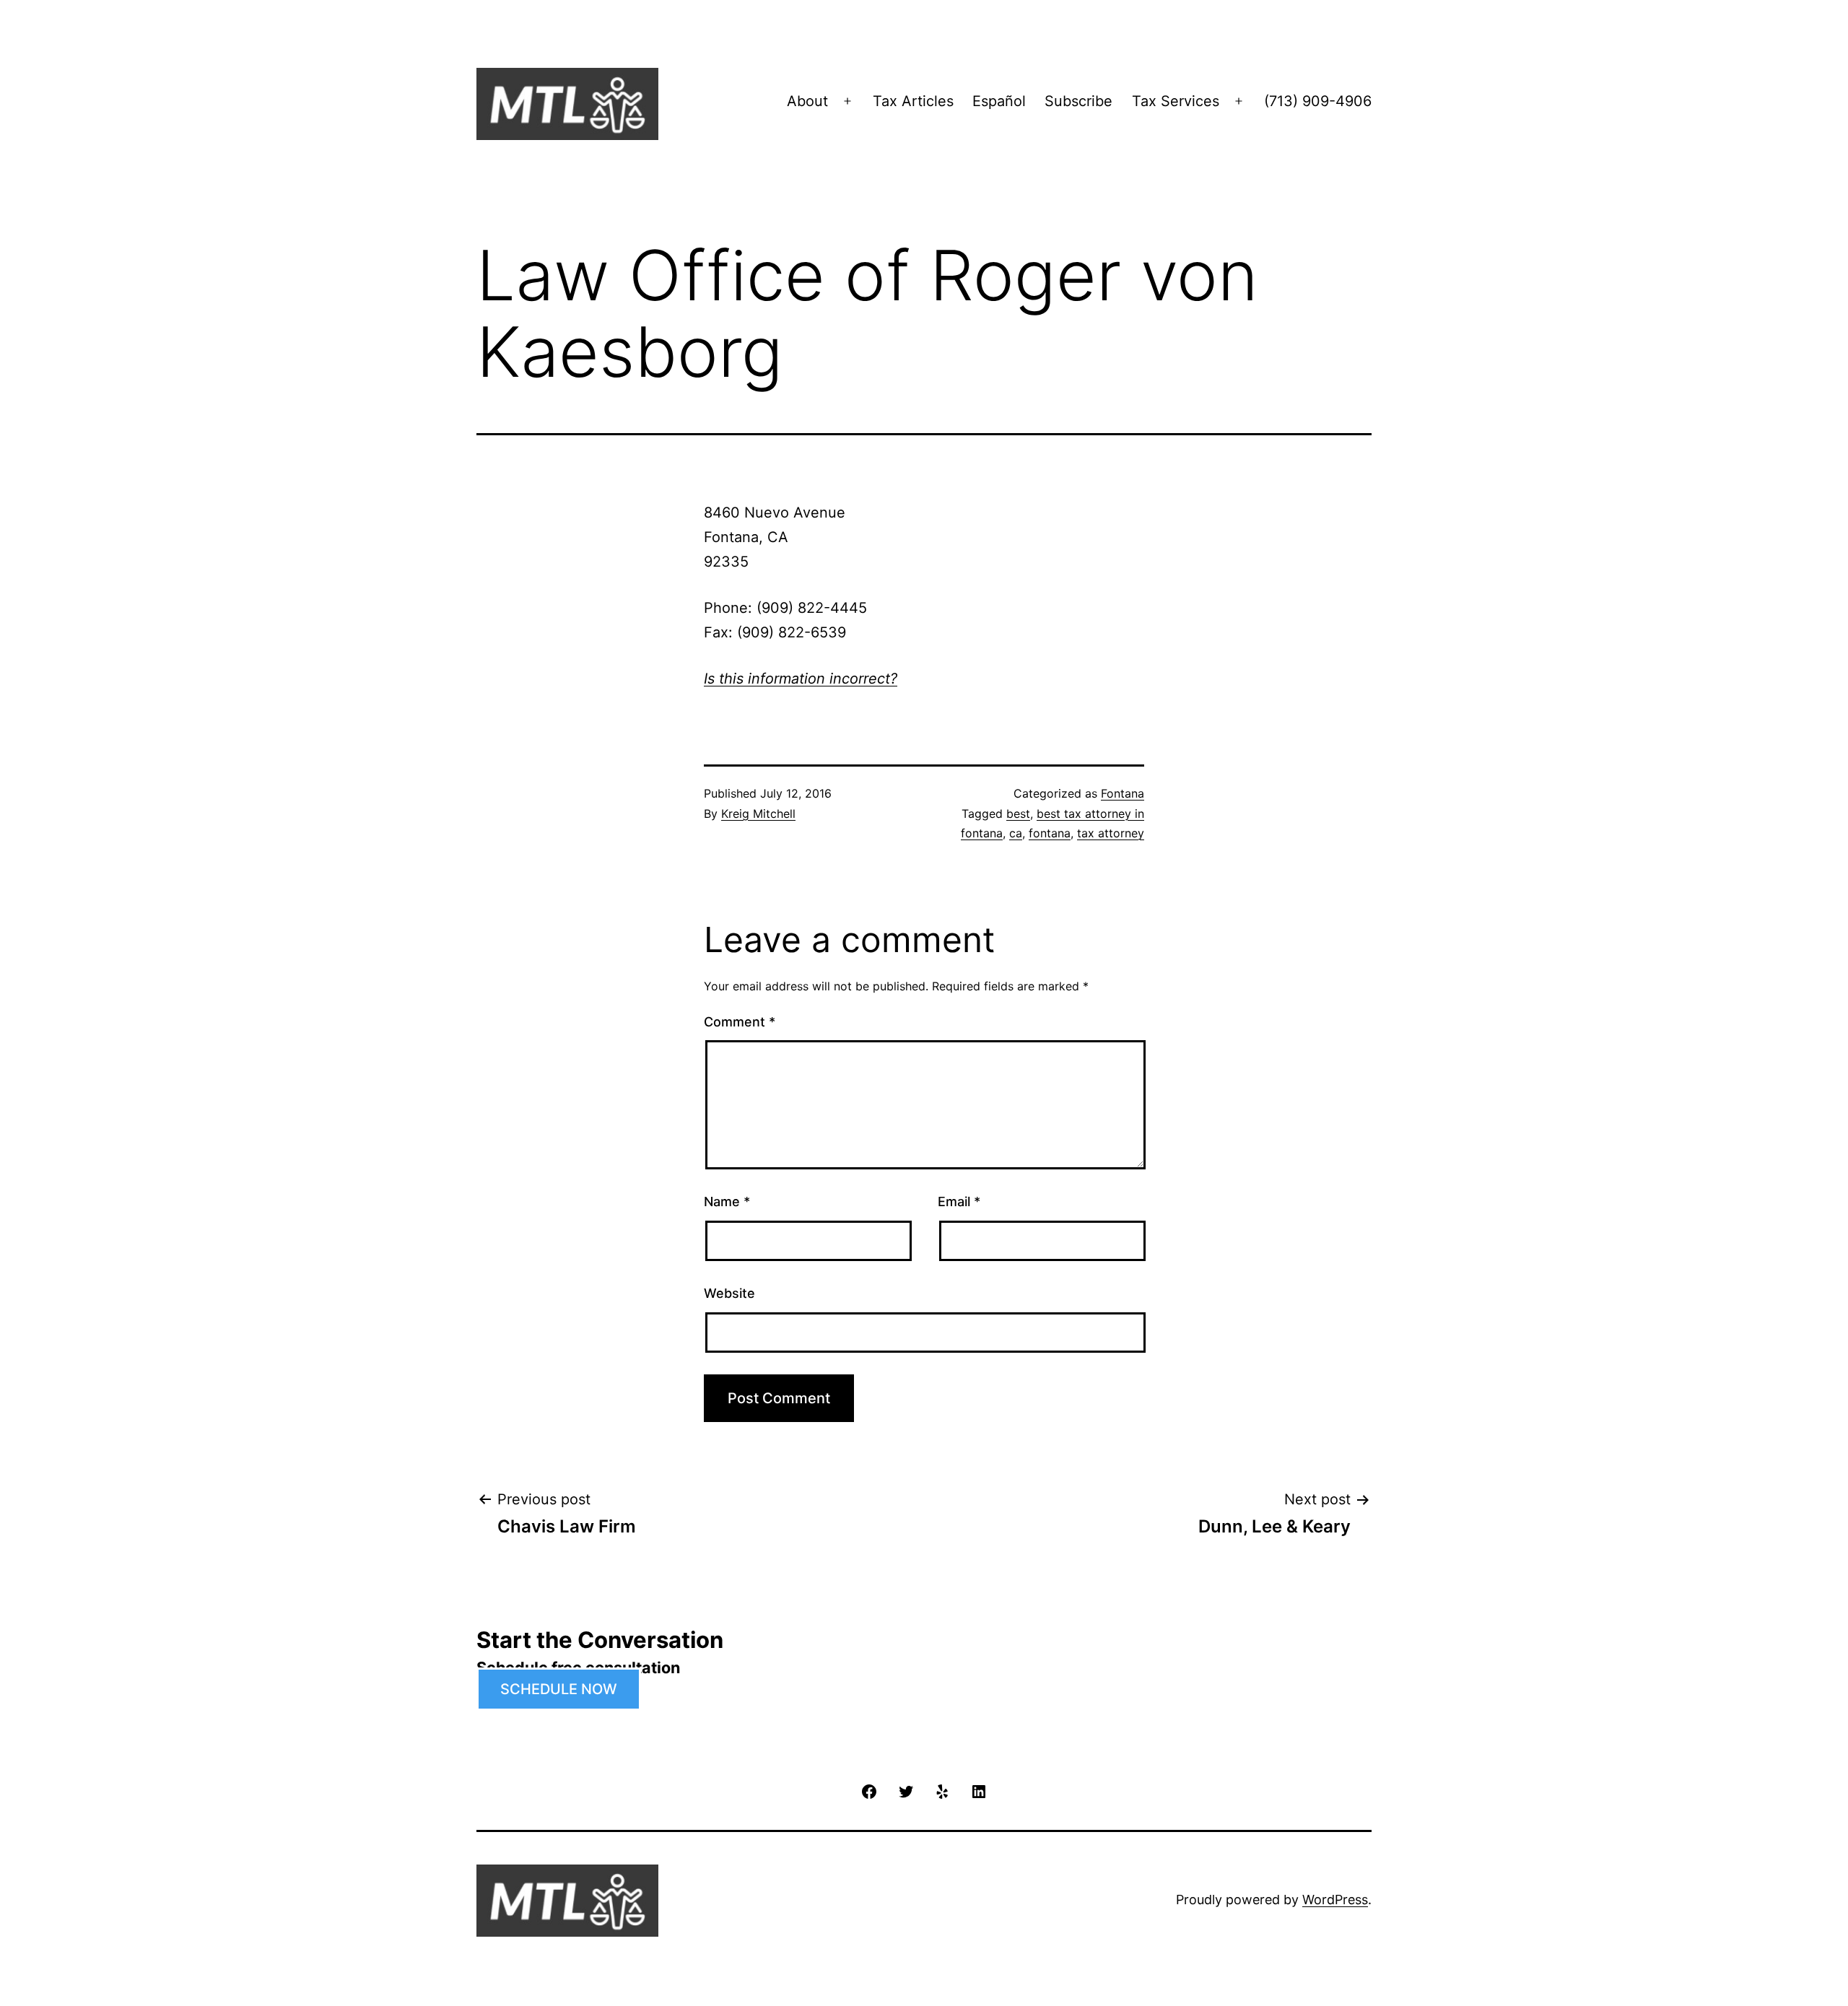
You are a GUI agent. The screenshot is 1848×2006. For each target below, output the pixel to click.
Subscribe (1078, 101)
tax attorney (1111, 833)
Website (729, 1293)
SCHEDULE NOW (559, 1689)
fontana (1050, 833)
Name (727, 1202)
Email (959, 1202)
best (1018, 814)
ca (1016, 833)
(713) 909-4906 (1318, 101)
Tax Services (1176, 101)
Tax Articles (913, 101)
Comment (740, 1022)
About (807, 101)
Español (999, 101)
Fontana (1123, 793)
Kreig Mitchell (758, 814)
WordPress (1335, 1900)
